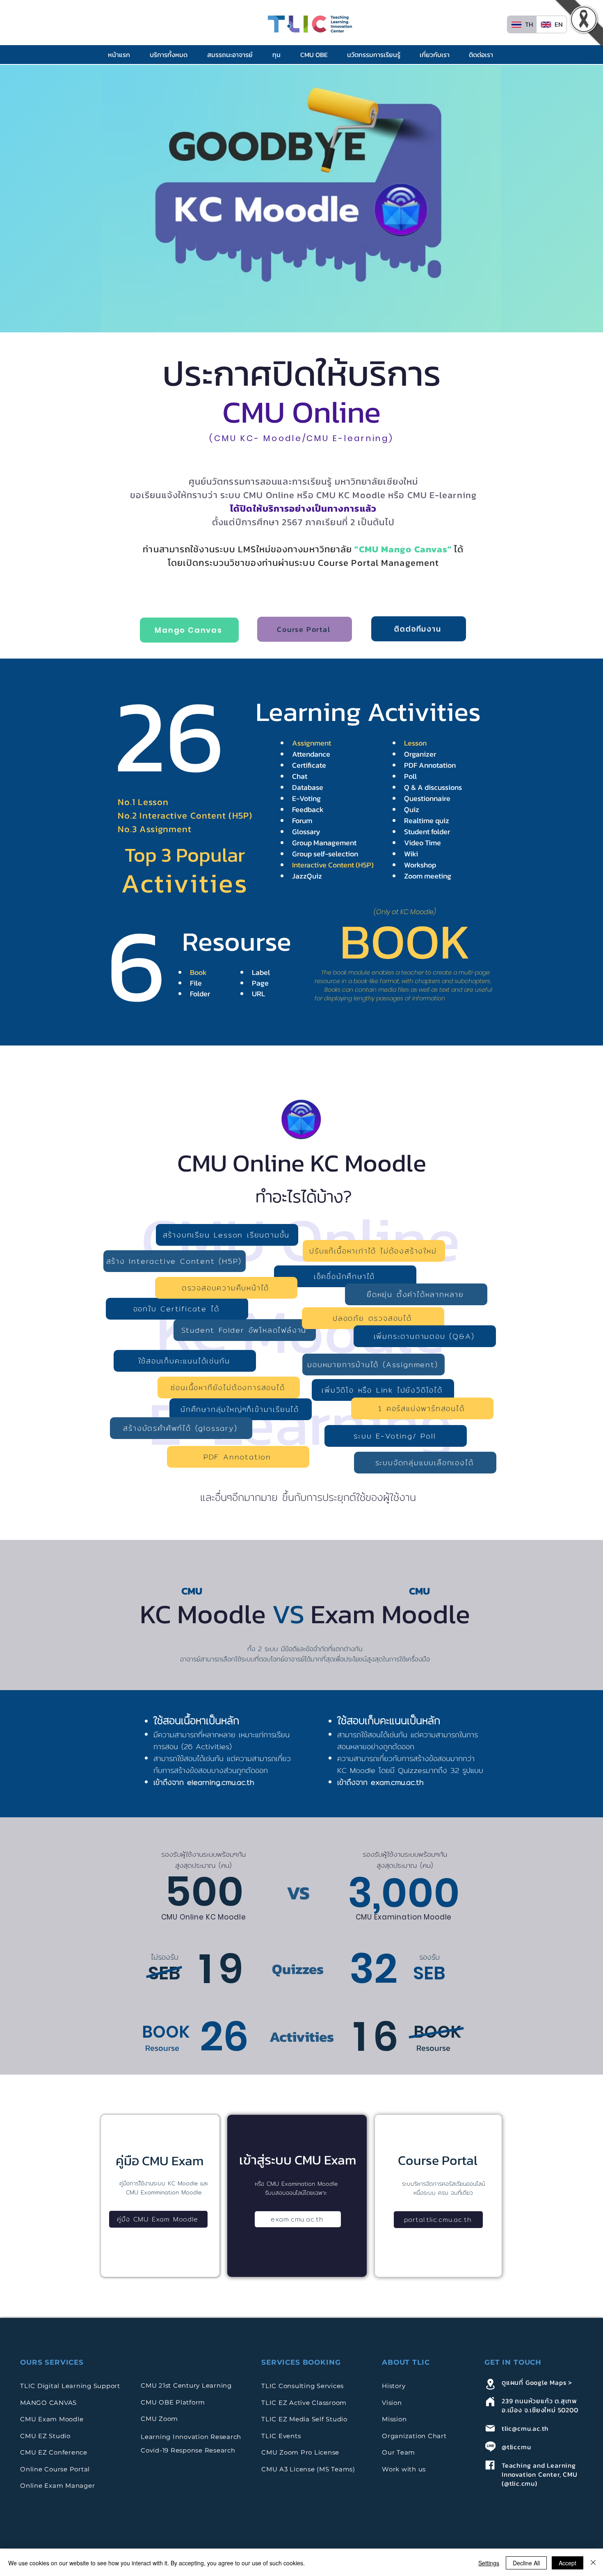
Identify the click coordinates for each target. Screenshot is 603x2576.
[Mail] (490, 2428)
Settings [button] (489, 2563)
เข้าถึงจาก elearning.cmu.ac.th (204, 1782)
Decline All (526, 2563)
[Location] (490, 2384)
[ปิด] (593, 2563)
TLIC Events (281, 2436)
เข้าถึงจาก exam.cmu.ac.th (380, 1782)
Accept (568, 2563)
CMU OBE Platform (173, 2402)
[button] (172, 55)
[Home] (490, 2401)
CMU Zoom (160, 2419)
